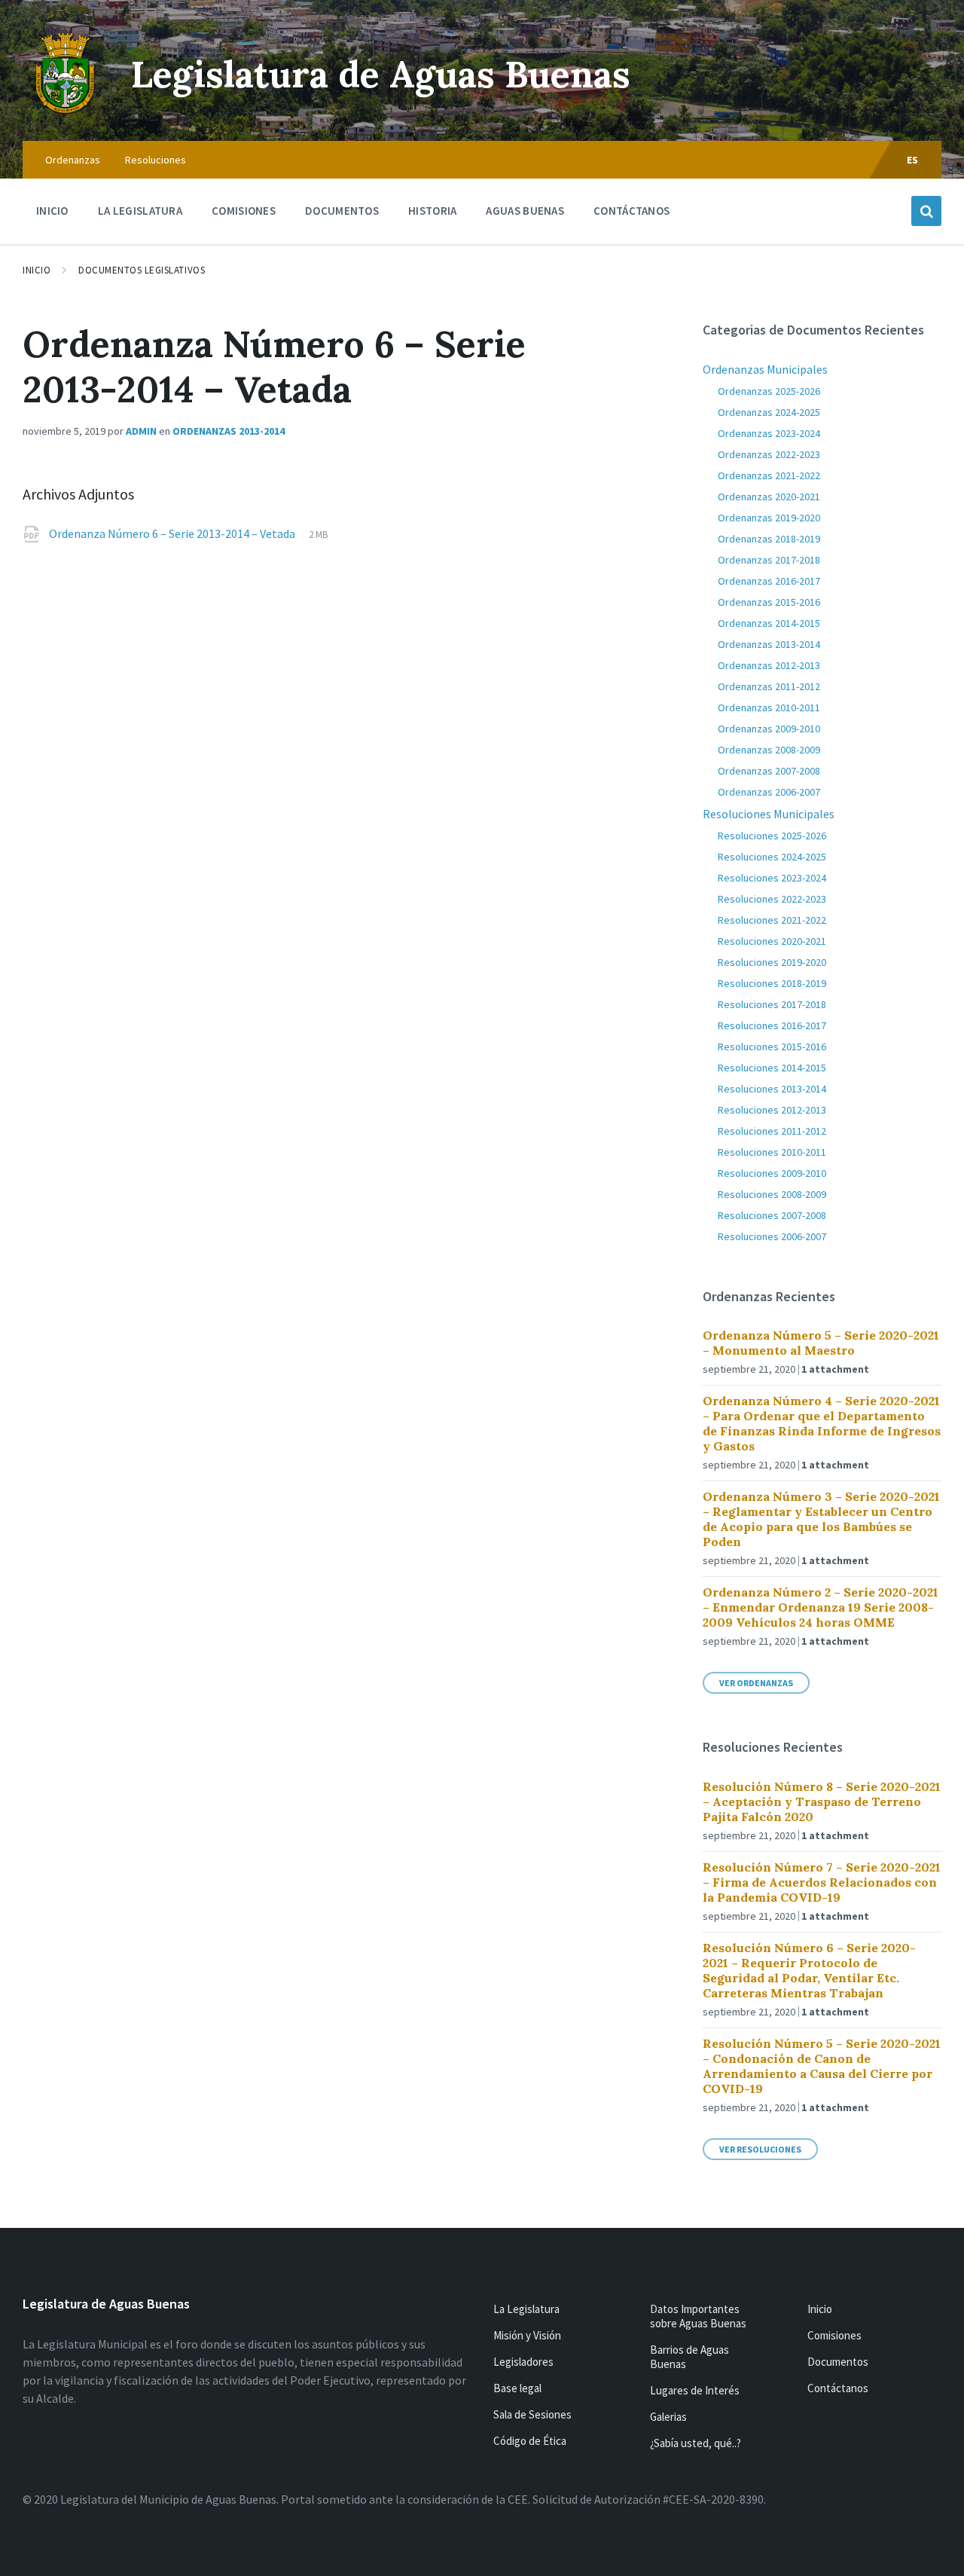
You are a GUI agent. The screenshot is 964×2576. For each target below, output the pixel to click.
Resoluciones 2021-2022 (772, 920)
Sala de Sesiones (532, 2414)
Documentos (838, 2362)
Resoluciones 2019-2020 (772, 962)
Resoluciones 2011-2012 (772, 1131)
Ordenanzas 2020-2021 (769, 497)
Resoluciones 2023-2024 (772, 878)
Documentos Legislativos (142, 270)
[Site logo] (66, 112)
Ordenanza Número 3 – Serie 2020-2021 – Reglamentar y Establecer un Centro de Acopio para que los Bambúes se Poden (821, 1519)
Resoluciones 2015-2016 (772, 1047)
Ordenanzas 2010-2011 (769, 707)
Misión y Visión (527, 2335)
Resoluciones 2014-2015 (772, 1068)
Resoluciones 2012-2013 (772, 1110)
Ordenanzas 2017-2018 (769, 560)
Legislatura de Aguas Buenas (381, 74)
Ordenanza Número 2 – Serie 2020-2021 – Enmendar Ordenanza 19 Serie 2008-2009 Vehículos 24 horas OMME (821, 1607)
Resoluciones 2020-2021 (772, 941)
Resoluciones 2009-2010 (772, 1173)
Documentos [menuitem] (342, 211)
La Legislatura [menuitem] (140, 211)
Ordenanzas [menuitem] (73, 160)
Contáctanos (838, 2388)
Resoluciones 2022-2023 (772, 899)
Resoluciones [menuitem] (156, 160)
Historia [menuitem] (432, 211)
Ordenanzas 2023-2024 (769, 433)
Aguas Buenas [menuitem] (525, 211)
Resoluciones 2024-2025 (772, 857)
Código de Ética (530, 2441)
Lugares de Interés (695, 2390)
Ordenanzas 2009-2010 (769, 729)
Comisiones (834, 2335)
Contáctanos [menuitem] (631, 211)
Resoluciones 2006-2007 (772, 1236)
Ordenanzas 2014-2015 (769, 623)
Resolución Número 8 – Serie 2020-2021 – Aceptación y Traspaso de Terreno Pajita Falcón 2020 (822, 1801)
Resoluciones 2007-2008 (772, 1215)
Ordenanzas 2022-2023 (769, 454)
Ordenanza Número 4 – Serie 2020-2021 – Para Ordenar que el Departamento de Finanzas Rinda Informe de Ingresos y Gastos (822, 1423)
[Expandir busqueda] (926, 211)
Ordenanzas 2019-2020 (769, 518)
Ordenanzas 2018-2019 (769, 539)
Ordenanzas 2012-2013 (769, 665)
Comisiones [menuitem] (244, 211)
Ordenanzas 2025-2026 (769, 391)
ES (913, 160)
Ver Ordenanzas (756, 1683)
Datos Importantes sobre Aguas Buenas (698, 2316)
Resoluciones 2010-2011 (772, 1152)
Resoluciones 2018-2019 (772, 983)
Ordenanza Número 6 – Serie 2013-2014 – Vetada (173, 533)
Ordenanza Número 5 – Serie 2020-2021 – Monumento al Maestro (821, 1343)
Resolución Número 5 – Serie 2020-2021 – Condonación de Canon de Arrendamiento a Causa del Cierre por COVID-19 (822, 2066)
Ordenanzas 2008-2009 (769, 750)
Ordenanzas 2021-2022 (769, 475)
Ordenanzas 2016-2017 (769, 581)
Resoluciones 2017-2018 (772, 1004)
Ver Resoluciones (760, 2149)
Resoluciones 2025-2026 (772, 836)
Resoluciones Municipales (769, 814)
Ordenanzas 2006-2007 (769, 792)
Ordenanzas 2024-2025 (769, 412)
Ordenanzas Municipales (765, 369)
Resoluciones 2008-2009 (772, 1194)
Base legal (517, 2388)
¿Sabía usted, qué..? (696, 2443)
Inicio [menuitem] (52, 211)
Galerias (668, 2417)
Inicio (37, 270)
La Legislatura (526, 2309)
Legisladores (523, 2362)
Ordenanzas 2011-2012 (769, 686)
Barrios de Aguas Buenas (689, 2357)
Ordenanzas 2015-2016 (769, 602)
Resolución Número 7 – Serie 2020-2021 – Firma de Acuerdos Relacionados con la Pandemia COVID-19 (822, 1882)
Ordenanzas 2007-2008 (769, 771)
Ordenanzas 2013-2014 (229, 431)
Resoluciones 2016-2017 (772, 1025)
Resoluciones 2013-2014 (772, 1089)
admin (141, 431)
